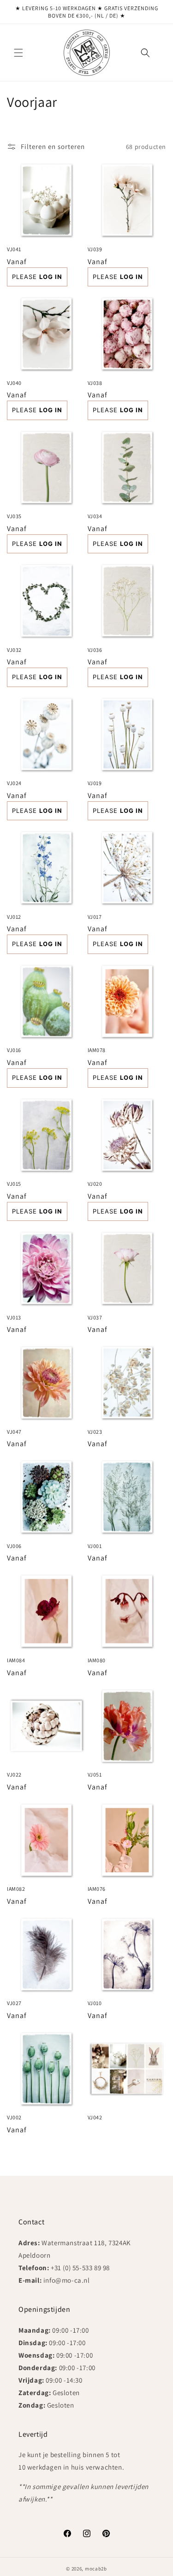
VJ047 (14, 1432)
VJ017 (95, 917)
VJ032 (14, 650)
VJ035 (14, 516)
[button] (18, 53)
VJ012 (14, 917)
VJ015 (14, 1184)
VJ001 (95, 1546)
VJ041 (14, 249)
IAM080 (97, 1660)
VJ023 (95, 1432)
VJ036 (95, 650)
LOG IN (51, 277)
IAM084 (16, 1660)
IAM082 (16, 1889)
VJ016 (14, 1050)
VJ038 (95, 383)
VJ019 (95, 783)
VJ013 (14, 1317)
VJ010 (95, 2003)
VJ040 (14, 383)
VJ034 (95, 516)
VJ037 (95, 1317)
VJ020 (95, 1184)
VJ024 (14, 783)
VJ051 (95, 1774)
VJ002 (14, 2117)
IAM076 (97, 1889)
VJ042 (95, 2117)
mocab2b (96, 2569)
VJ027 (14, 2003)
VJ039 (95, 249)
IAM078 (97, 1050)
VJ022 (14, 1774)
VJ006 (14, 1546)
